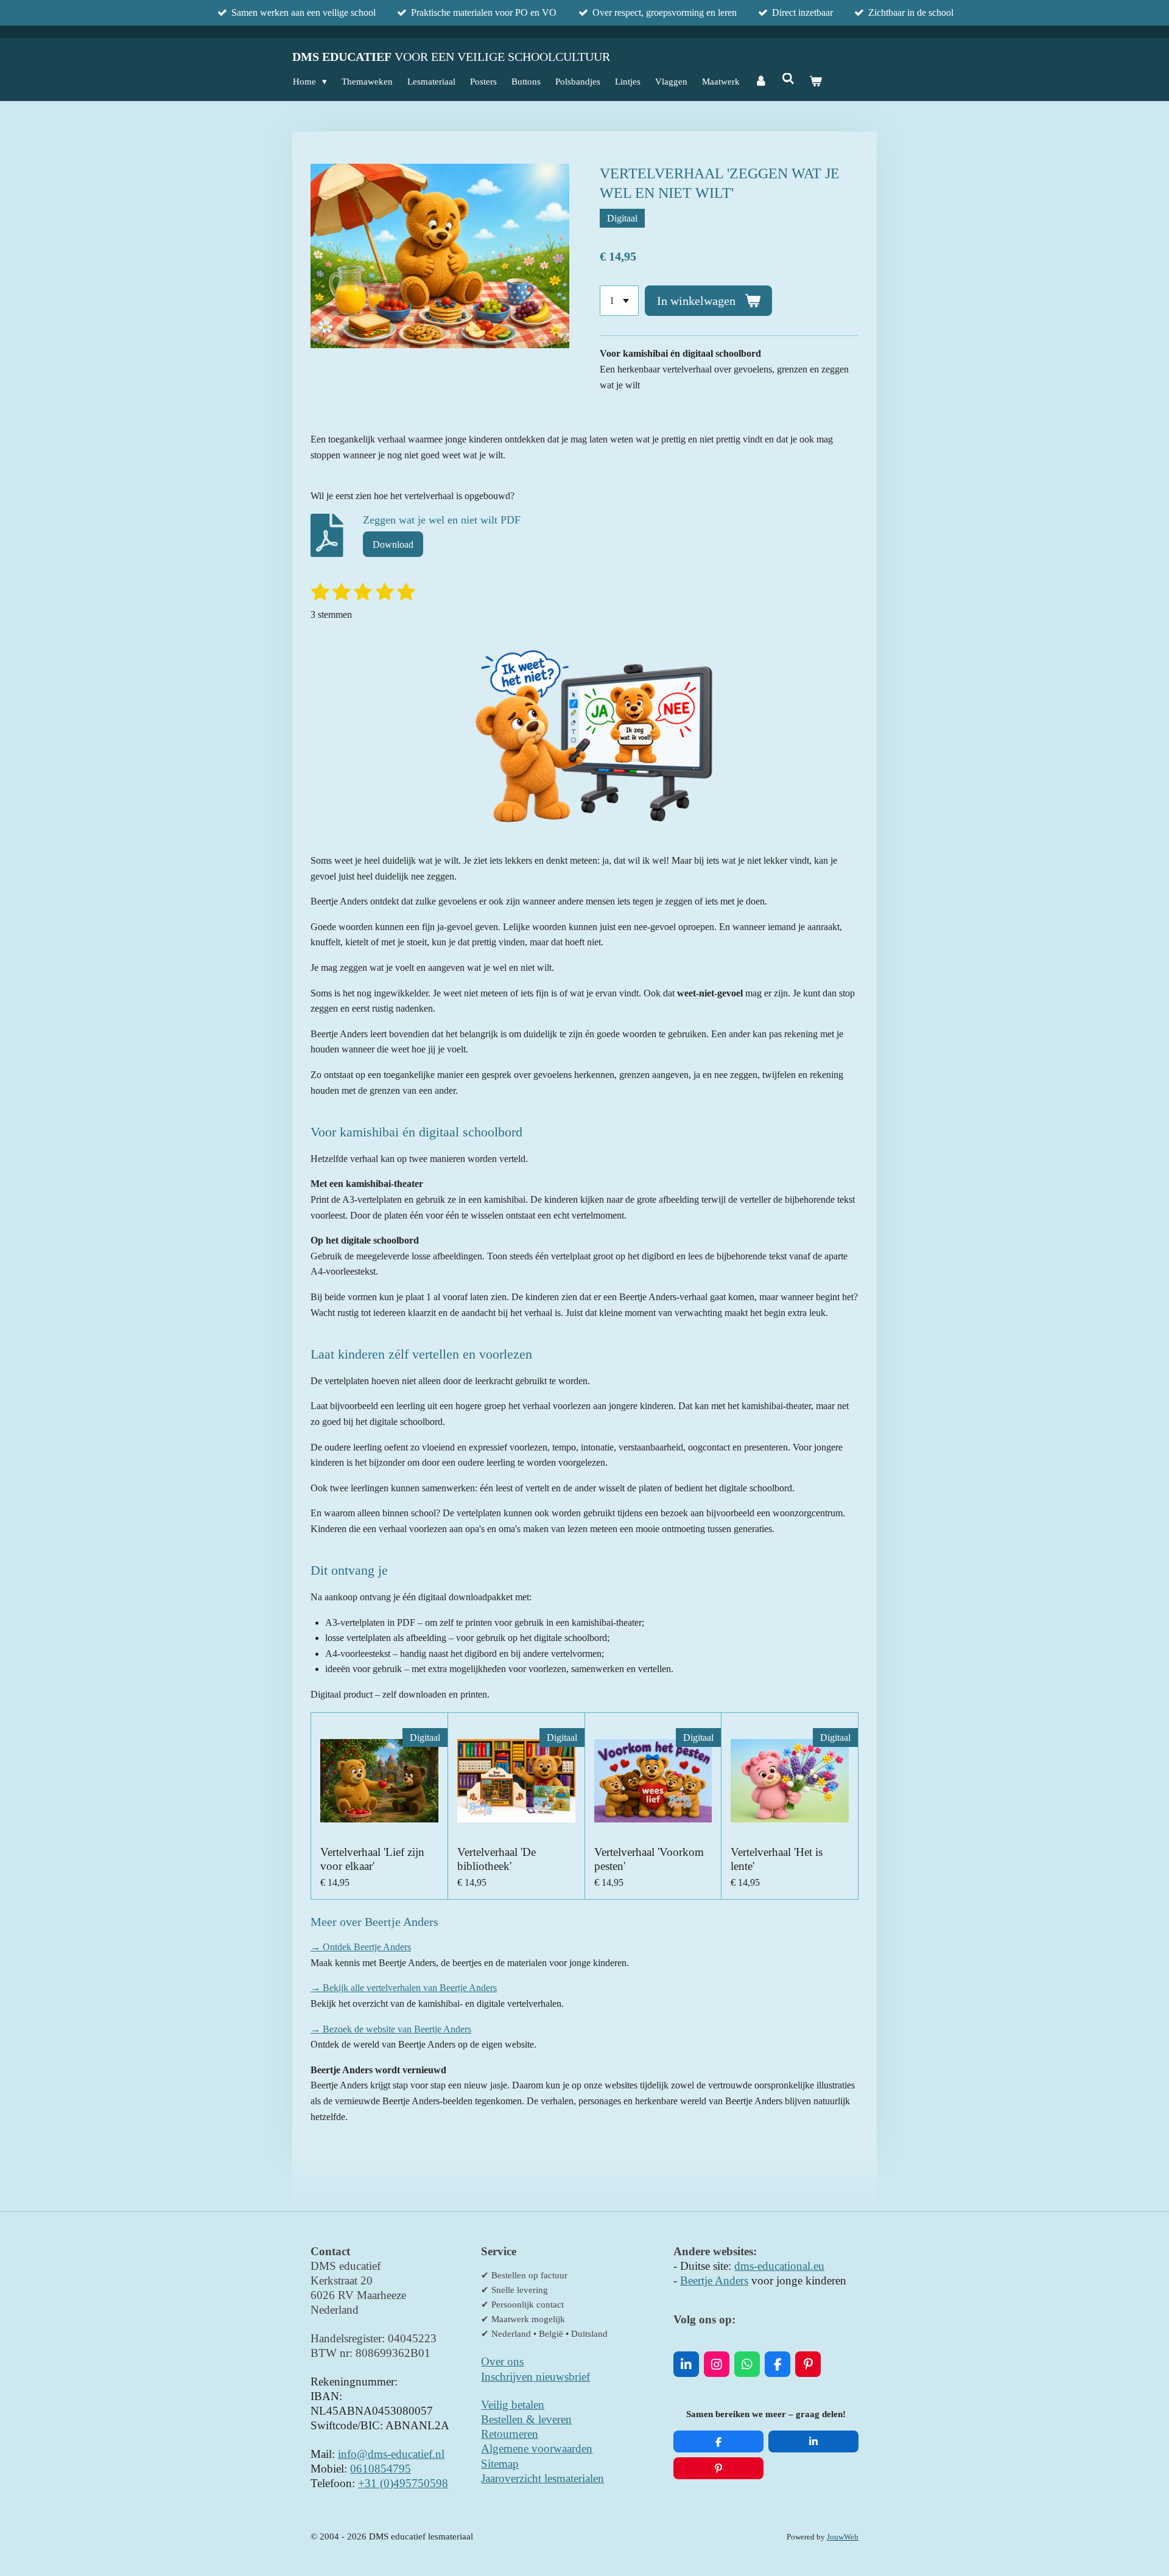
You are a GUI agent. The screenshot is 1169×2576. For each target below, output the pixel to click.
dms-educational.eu (779, 2266)
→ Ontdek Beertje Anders (361, 1947)
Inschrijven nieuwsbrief (535, 2377)
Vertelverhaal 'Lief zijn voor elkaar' (372, 1859)
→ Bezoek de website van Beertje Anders (391, 2029)
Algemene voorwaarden (537, 2448)
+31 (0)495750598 (403, 2483)
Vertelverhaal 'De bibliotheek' (497, 1859)
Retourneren (510, 2434)
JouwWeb (843, 2537)
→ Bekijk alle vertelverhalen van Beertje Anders (404, 1988)
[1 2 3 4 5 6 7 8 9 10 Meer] (619, 301)
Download (393, 544)
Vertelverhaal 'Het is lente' (777, 1859)
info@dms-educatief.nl (391, 2454)
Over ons (502, 2361)
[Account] (761, 82)
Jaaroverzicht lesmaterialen (542, 2478)
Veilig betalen (513, 2405)
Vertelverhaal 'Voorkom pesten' (649, 1859)
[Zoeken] (788, 79)
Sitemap (500, 2464)
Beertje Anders (714, 2280)
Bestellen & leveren (526, 2419)
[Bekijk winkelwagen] (816, 82)
